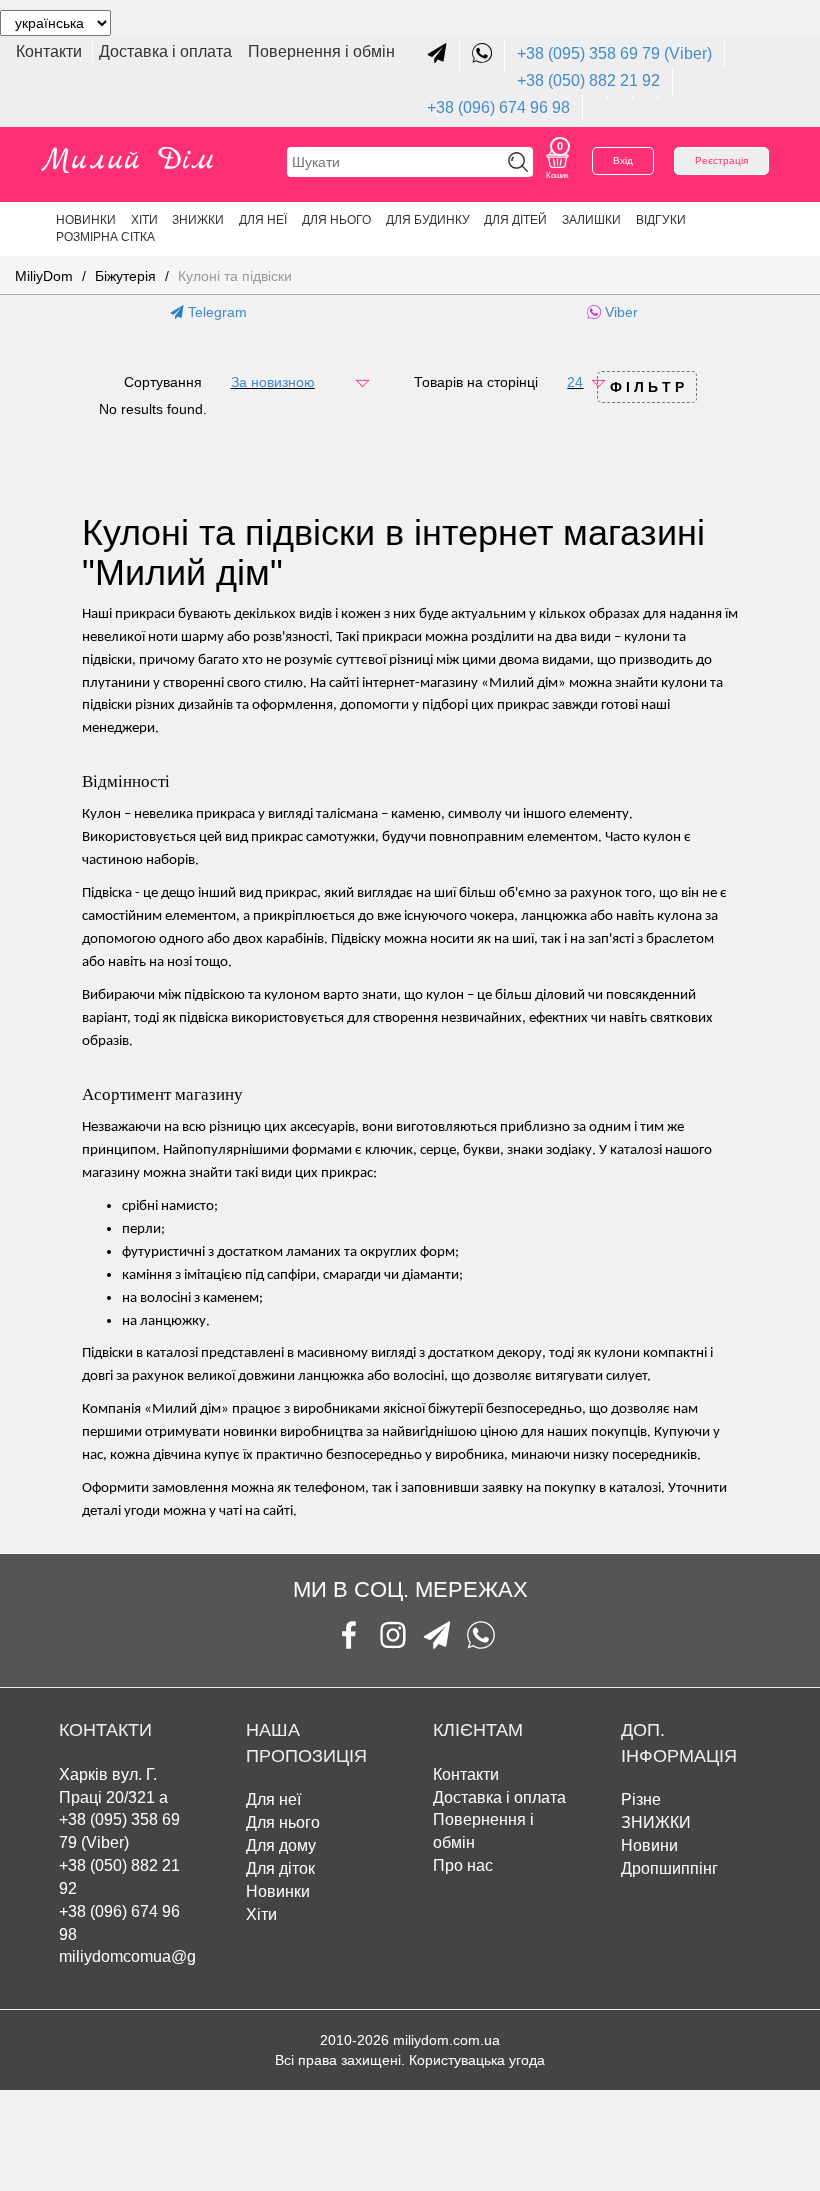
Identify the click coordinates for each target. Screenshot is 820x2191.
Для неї (273, 1799)
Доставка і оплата (167, 51)
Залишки (591, 220)
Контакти (51, 51)
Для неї (263, 220)
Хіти (144, 220)
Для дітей (515, 220)
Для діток (280, 1868)
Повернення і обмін (321, 51)
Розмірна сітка (105, 237)
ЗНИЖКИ (198, 220)
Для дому (281, 1845)
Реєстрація (721, 160)
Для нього (336, 220)
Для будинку (428, 220)
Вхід (623, 160)
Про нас (463, 1865)
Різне (641, 1799)
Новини (649, 1845)
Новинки (86, 220)
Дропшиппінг (669, 1868)
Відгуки (661, 220)
